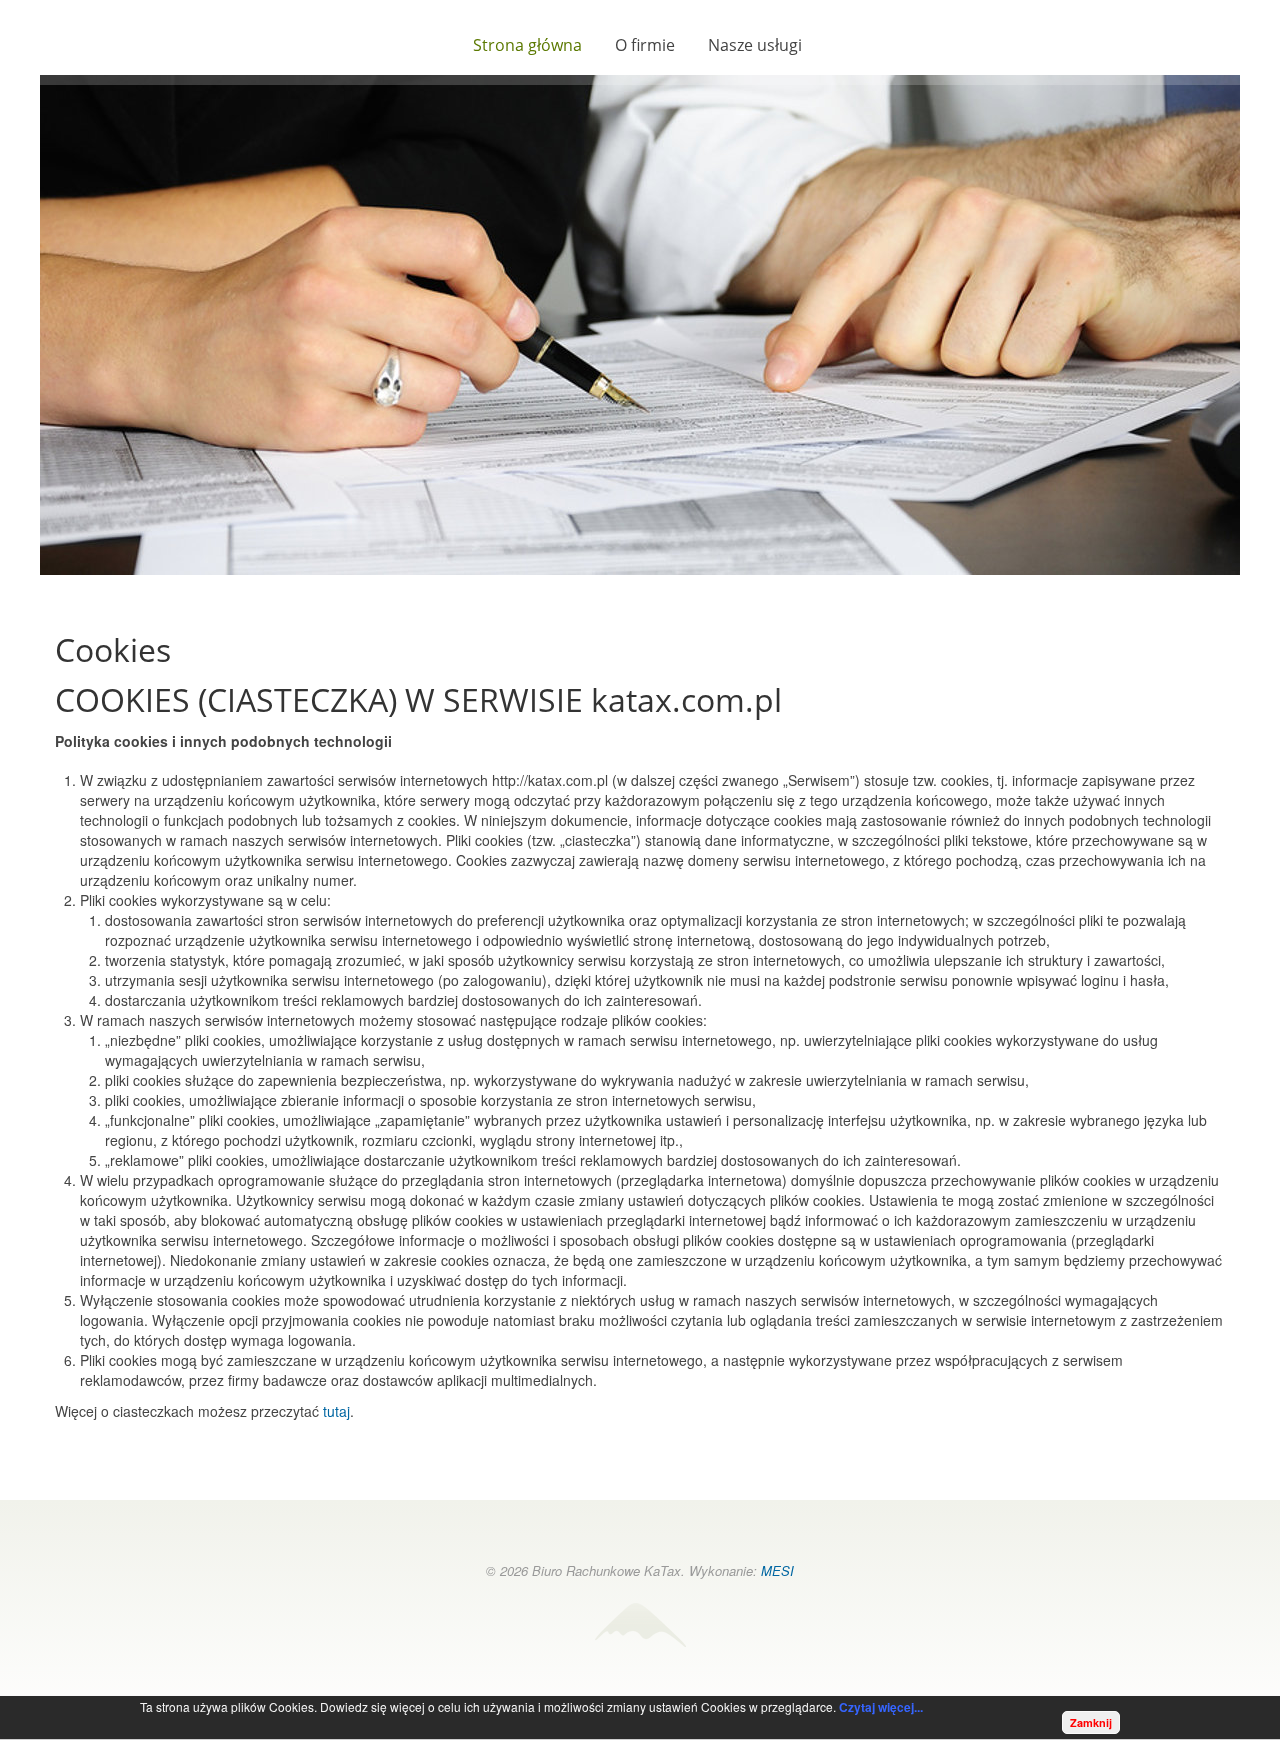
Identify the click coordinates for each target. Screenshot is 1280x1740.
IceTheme (640, 1624)
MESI (777, 1570)
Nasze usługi (755, 45)
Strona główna (527, 45)
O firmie (645, 45)
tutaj (336, 1411)
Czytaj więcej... (881, 1707)
